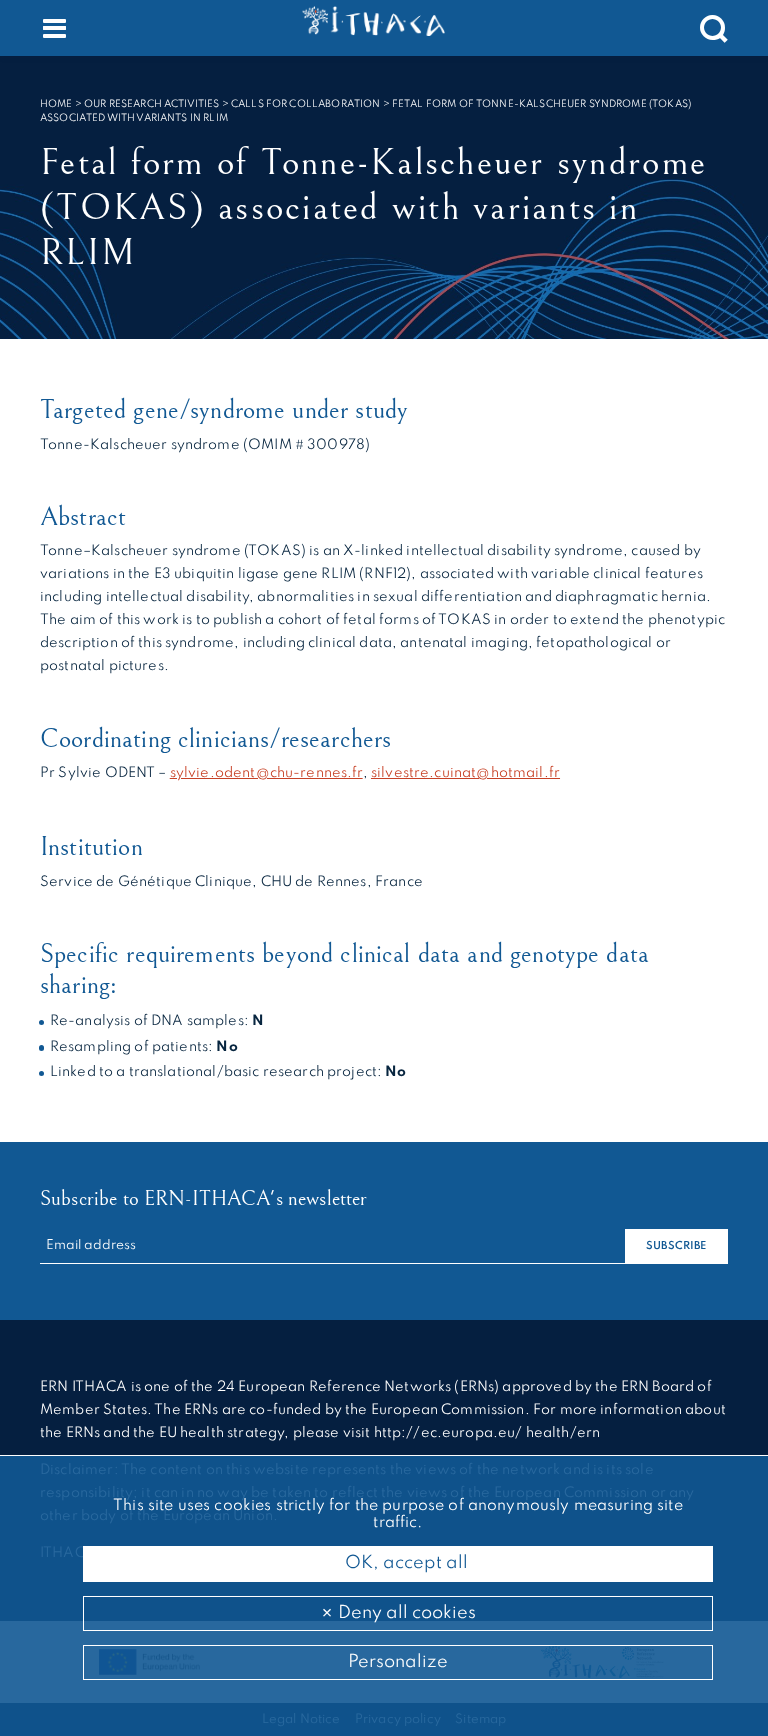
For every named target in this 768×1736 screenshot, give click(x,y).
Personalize (398, 1662)
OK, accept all (404, 1563)
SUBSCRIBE (676, 1246)
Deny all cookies (405, 1613)
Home (56, 104)
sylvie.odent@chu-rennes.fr (266, 773)
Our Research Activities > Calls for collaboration (232, 104)
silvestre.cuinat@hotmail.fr (465, 773)
